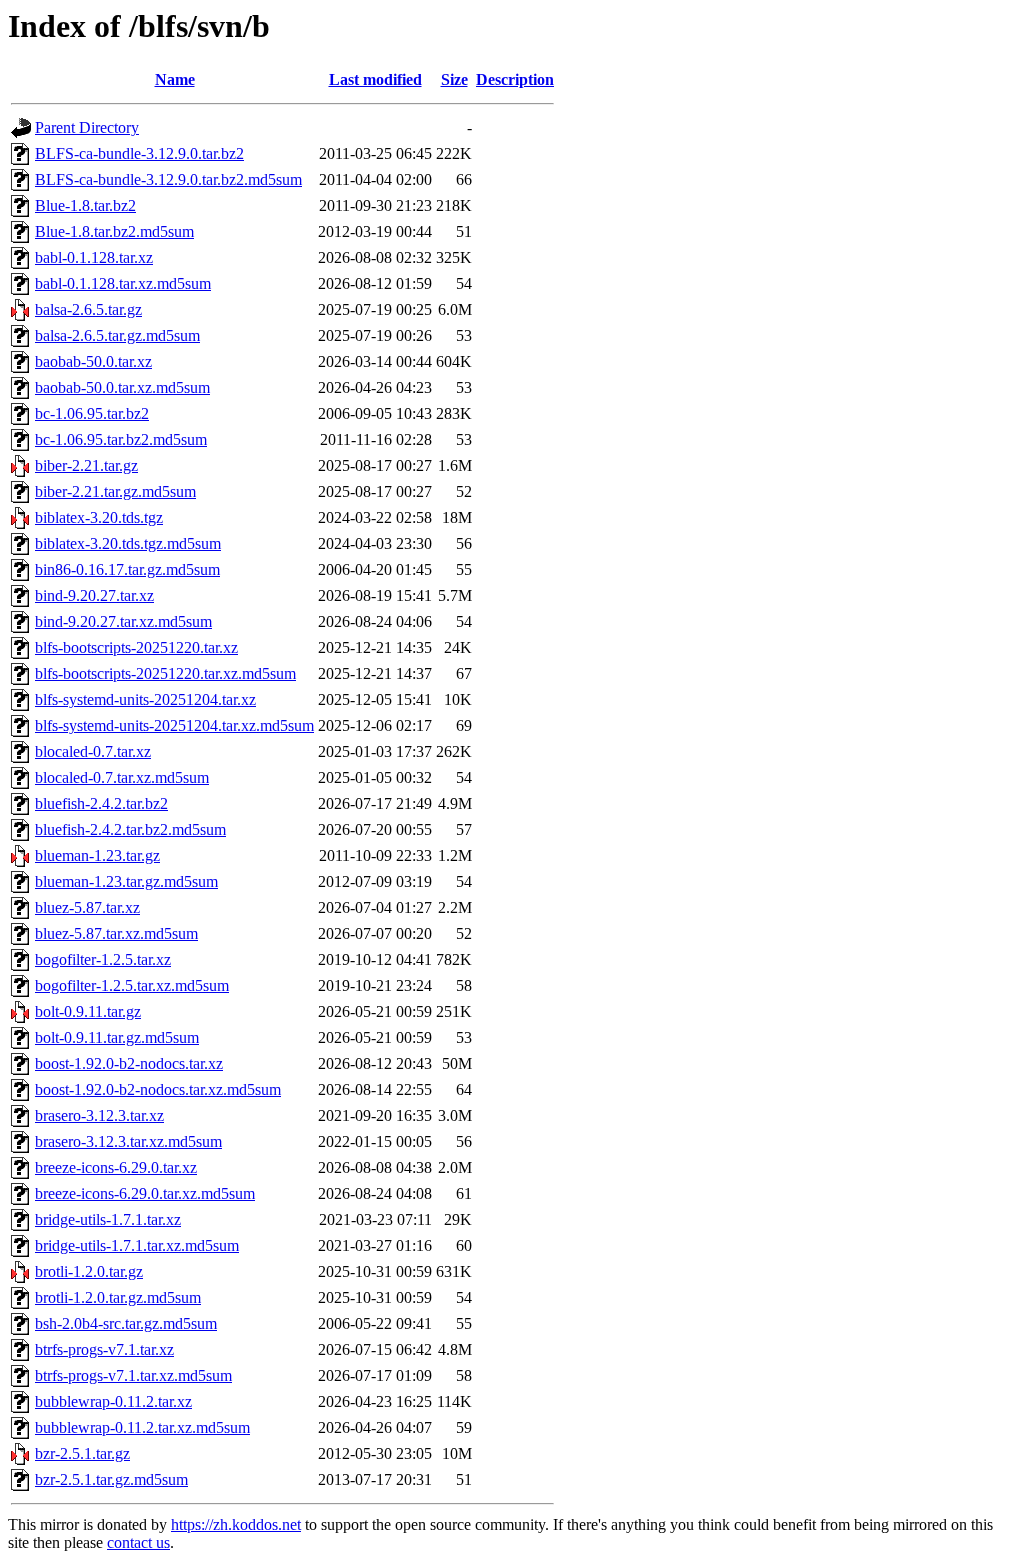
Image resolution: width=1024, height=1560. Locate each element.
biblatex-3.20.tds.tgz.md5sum (128, 543)
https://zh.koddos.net (236, 1524)
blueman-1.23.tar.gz (97, 855)
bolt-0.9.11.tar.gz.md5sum (117, 1037)
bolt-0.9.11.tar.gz (88, 1011)
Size (454, 79)
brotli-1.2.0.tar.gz (89, 1271)
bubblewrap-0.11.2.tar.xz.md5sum (142, 1427)
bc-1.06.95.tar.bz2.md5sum (121, 439)
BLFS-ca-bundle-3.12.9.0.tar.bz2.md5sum (168, 179)
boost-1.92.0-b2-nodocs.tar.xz (129, 1063)
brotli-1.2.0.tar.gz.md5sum (118, 1297)
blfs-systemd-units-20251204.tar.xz (145, 699)
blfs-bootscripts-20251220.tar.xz (136, 647)
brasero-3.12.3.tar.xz (99, 1115)
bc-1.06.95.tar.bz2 (92, 413)
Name (175, 79)
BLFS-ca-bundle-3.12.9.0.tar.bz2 (139, 153)
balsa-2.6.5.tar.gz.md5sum (117, 335)
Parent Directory (87, 127)
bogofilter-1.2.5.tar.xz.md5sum (132, 985)
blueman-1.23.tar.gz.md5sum (126, 881)
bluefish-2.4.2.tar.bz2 (101, 803)
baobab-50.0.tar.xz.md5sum (122, 387)
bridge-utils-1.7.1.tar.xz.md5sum (137, 1245)
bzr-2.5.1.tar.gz (82, 1453)
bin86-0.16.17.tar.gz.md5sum (127, 569)
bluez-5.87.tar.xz (87, 907)
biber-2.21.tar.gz (86, 465)
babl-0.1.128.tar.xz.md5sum (123, 283)
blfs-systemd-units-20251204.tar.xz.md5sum (174, 725)
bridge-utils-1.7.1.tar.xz (108, 1219)
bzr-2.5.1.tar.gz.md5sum (111, 1479)
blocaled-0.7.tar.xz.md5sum (122, 777)
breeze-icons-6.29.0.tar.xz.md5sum (145, 1193)
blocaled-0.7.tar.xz (93, 751)
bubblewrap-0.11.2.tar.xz (113, 1401)
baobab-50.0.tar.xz (93, 361)
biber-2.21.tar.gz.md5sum (115, 491)
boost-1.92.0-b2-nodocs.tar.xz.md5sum (158, 1089)
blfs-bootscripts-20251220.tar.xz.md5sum (165, 673)
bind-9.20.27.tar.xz (94, 595)
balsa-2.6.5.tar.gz (88, 309)
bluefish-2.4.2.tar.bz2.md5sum (130, 829)
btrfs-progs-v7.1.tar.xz (104, 1349)
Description (515, 79)
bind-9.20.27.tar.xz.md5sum (123, 621)
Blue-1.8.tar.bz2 (85, 205)
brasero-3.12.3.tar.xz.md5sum (128, 1141)
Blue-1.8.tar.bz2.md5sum (114, 231)
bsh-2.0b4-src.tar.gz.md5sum (126, 1323)
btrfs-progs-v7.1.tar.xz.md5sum (133, 1375)
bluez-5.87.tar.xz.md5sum (116, 933)
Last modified (375, 79)
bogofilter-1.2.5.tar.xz (103, 959)
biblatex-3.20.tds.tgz (99, 517)
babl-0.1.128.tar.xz (94, 257)
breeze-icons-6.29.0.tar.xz (116, 1167)
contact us (138, 1542)
